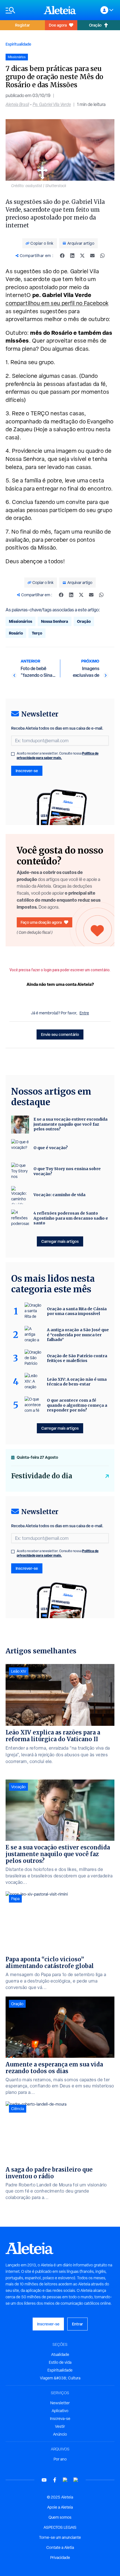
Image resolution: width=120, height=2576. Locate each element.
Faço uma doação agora (41, 922)
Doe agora (58, 25)
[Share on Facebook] (62, 256)
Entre (84, 1013)
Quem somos (60, 2517)
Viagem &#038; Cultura (60, 2378)
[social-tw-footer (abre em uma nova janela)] (65, 2480)
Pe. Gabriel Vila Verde (52, 104)
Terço (37, 633)
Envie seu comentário (60, 1034)
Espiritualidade (18, 44)
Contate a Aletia (60, 2547)
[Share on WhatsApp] (102, 256)
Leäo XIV (19, 1671)
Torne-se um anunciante (60, 2537)
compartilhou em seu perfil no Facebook (57, 303)
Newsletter (60, 2403)
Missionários (21, 621)
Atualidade (60, 2355)
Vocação (18, 1787)
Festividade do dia (42, 1476)
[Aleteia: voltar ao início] (60, 10)
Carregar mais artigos (60, 1241)
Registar (22, 25)
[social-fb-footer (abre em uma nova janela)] (55, 2480)
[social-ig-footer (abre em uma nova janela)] (76, 2480)
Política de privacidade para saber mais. (58, 756)
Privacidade (60, 2558)
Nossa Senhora (55, 621)
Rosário (16, 633)
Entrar (77, 2324)
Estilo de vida (60, 2362)
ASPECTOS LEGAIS (60, 2527)
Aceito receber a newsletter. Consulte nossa (58, 756)
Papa (15, 1899)
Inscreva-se (60, 2419)
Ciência (18, 2109)
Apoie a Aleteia (60, 2507)
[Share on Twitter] (82, 256)
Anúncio (60, 2434)
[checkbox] (13, 754)
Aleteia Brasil (17, 104)
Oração (95, 25)
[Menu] (22, 10)
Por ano (60, 2459)
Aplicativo (60, 2411)
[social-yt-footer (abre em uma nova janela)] (44, 2480)
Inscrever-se (27, 771)
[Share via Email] (92, 256)
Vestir (60, 2426)
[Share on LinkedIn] (72, 256)
